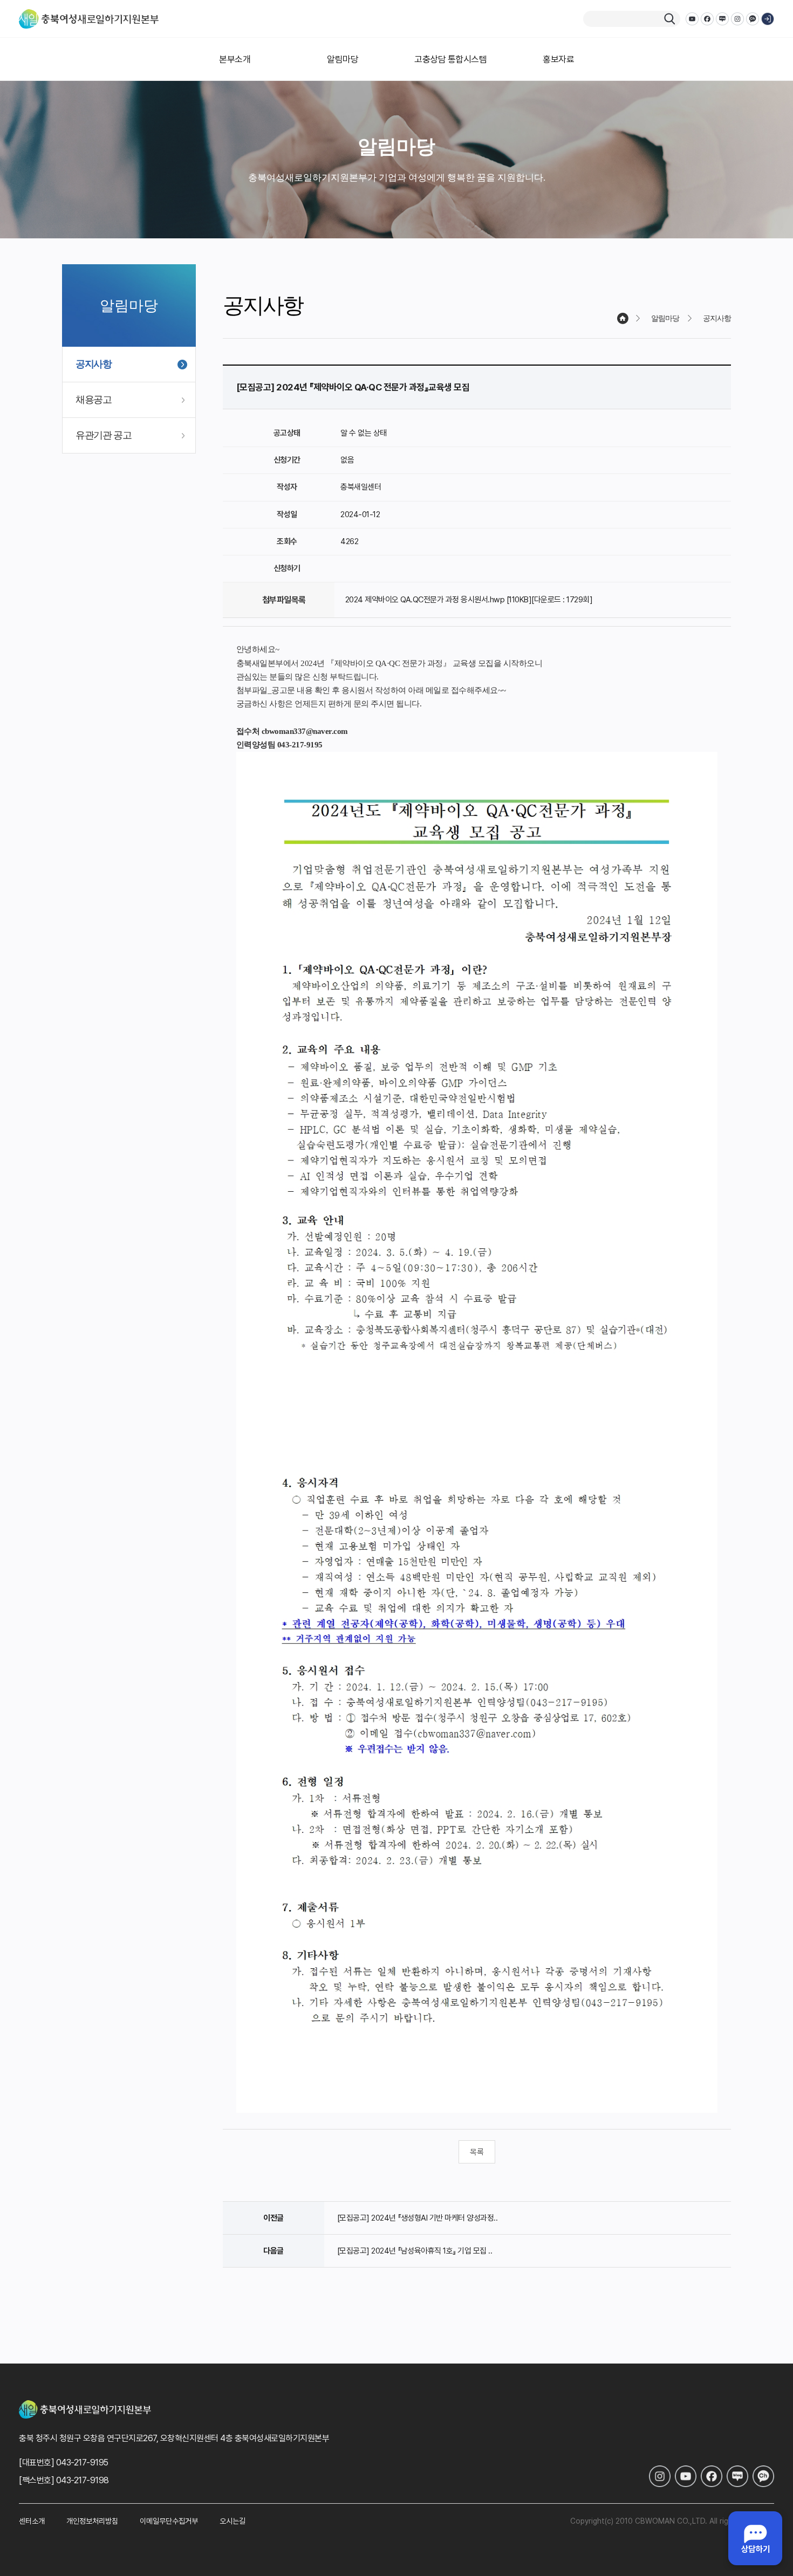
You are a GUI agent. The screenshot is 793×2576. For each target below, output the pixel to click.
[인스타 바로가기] (660, 2476)
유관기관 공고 (104, 435)
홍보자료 (558, 59)
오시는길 (233, 2521)
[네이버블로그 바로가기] (737, 2476)
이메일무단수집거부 (169, 2521)
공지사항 (94, 364)
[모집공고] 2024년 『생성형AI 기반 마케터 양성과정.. (418, 2218)
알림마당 (343, 59)
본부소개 (235, 59)
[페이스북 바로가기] (712, 2476)
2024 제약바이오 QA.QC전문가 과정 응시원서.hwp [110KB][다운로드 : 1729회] (469, 600)
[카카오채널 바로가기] (763, 2476)
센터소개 (32, 2521)
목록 (477, 2152)
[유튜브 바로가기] (686, 2476)
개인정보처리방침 (92, 2521)
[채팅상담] (755, 2538)
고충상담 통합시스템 (450, 59)
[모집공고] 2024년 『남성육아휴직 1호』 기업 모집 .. (415, 2251)
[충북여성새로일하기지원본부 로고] (89, 19)
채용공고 (94, 400)
